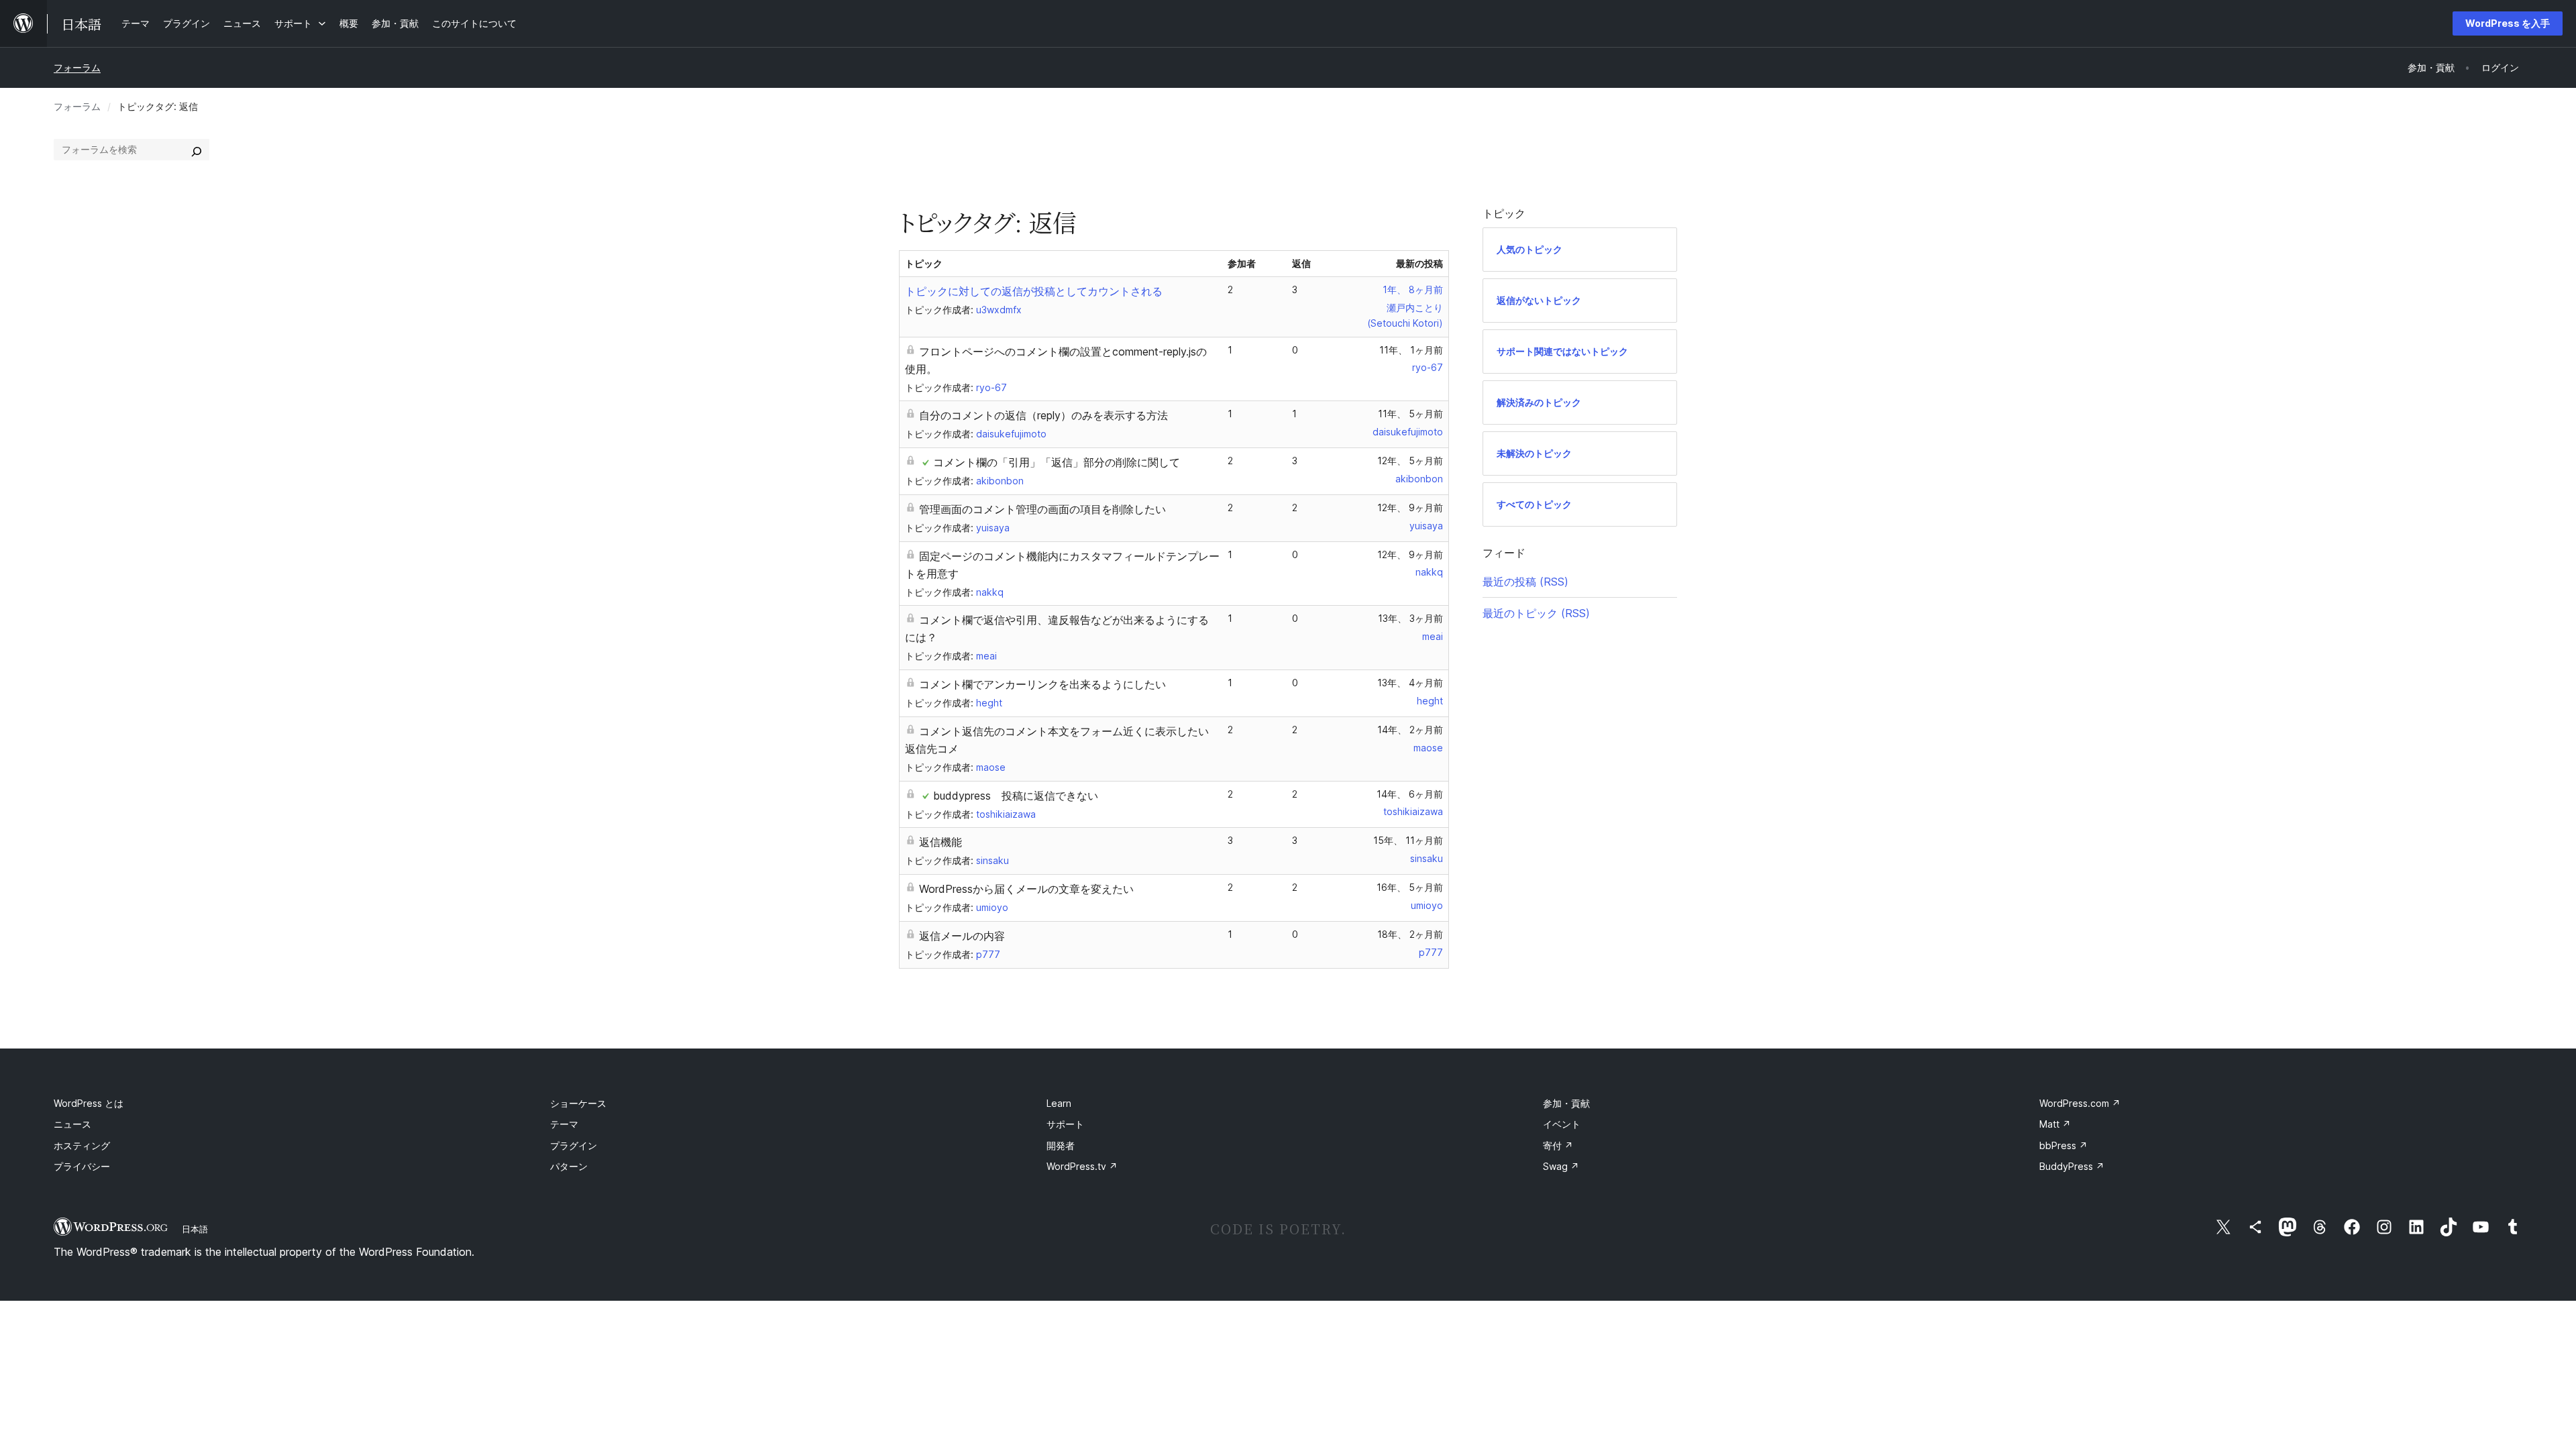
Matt (2055, 1124)
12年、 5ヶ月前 (1410, 461)
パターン (569, 1166)
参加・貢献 (1566, 1103)
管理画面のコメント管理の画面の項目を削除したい (1042, 509)
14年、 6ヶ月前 (1410, 794)
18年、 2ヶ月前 (1410, 934)
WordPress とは (89, 1103)
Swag (1561, 1166)
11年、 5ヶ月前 (1410, 414)
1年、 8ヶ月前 (1413, 289)
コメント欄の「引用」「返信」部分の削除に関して (1057, 462)
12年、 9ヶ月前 (1410, 507)
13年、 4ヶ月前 (1410, 683)
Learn (1059, 1103)
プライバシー (82, 1166)
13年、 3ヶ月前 (1410, 618)
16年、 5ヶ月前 (1410, 887)
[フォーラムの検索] (197, 150)
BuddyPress (2072, 1166)
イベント (1562, 1124)
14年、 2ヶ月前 (1410, 730)
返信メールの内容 (962, 936)
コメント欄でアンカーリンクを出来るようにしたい (1042, 684)
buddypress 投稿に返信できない (1016, 796)
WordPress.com (2080, 1103)
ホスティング (82, 1145)
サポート (1065, 1124)
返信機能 (941, 842)
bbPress (2063, 1145)
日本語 (195, 1229)
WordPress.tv (1082, 1166)
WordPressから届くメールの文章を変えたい (1026, 889)
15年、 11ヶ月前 (1408, 840)
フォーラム (77, 67)
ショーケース (578, 1103)
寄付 (1558, 1145)
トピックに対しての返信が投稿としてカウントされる (1034, 291)
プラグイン (574, 1145)
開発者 (1061, 1145)
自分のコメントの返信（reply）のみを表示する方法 (1043, 415)
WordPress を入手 (2508, 23)
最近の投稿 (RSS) (1525, 582)
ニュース (72, 1124)
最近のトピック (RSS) (1536, 613)
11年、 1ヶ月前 (1411, 350)
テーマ (564, 1124)
